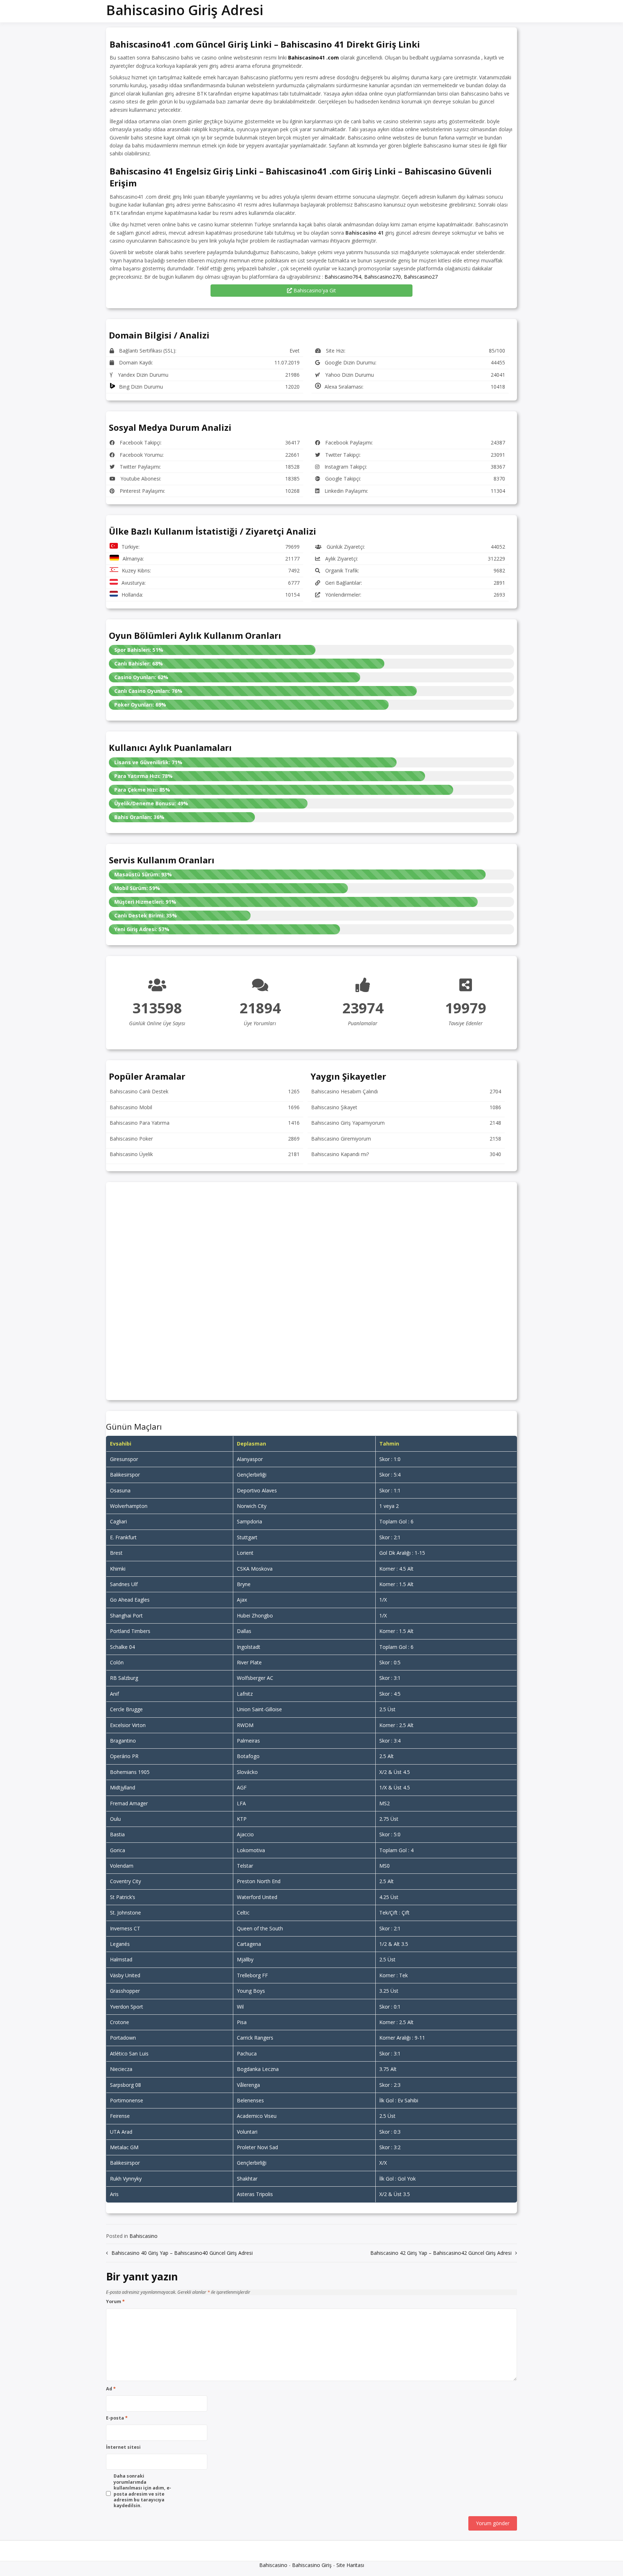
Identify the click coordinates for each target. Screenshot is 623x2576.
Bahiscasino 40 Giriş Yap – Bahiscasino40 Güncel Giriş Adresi (182, 2253)
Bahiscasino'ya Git (314, 290)
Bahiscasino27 (421, 277)
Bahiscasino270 (383, 277)
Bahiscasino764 (343, 277)
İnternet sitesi (123, 2447)
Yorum (115, 2302)
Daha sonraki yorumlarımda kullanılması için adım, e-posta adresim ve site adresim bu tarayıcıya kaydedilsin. (142, 2491)
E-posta (117, 2418)
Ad (111, 2389)
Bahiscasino (143, 2236)
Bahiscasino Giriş (312, 2565)
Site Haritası (350, 2565)
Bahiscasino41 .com (313, 57)
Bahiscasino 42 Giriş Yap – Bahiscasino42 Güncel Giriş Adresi (441, 2253)
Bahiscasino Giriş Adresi (185, 10)
